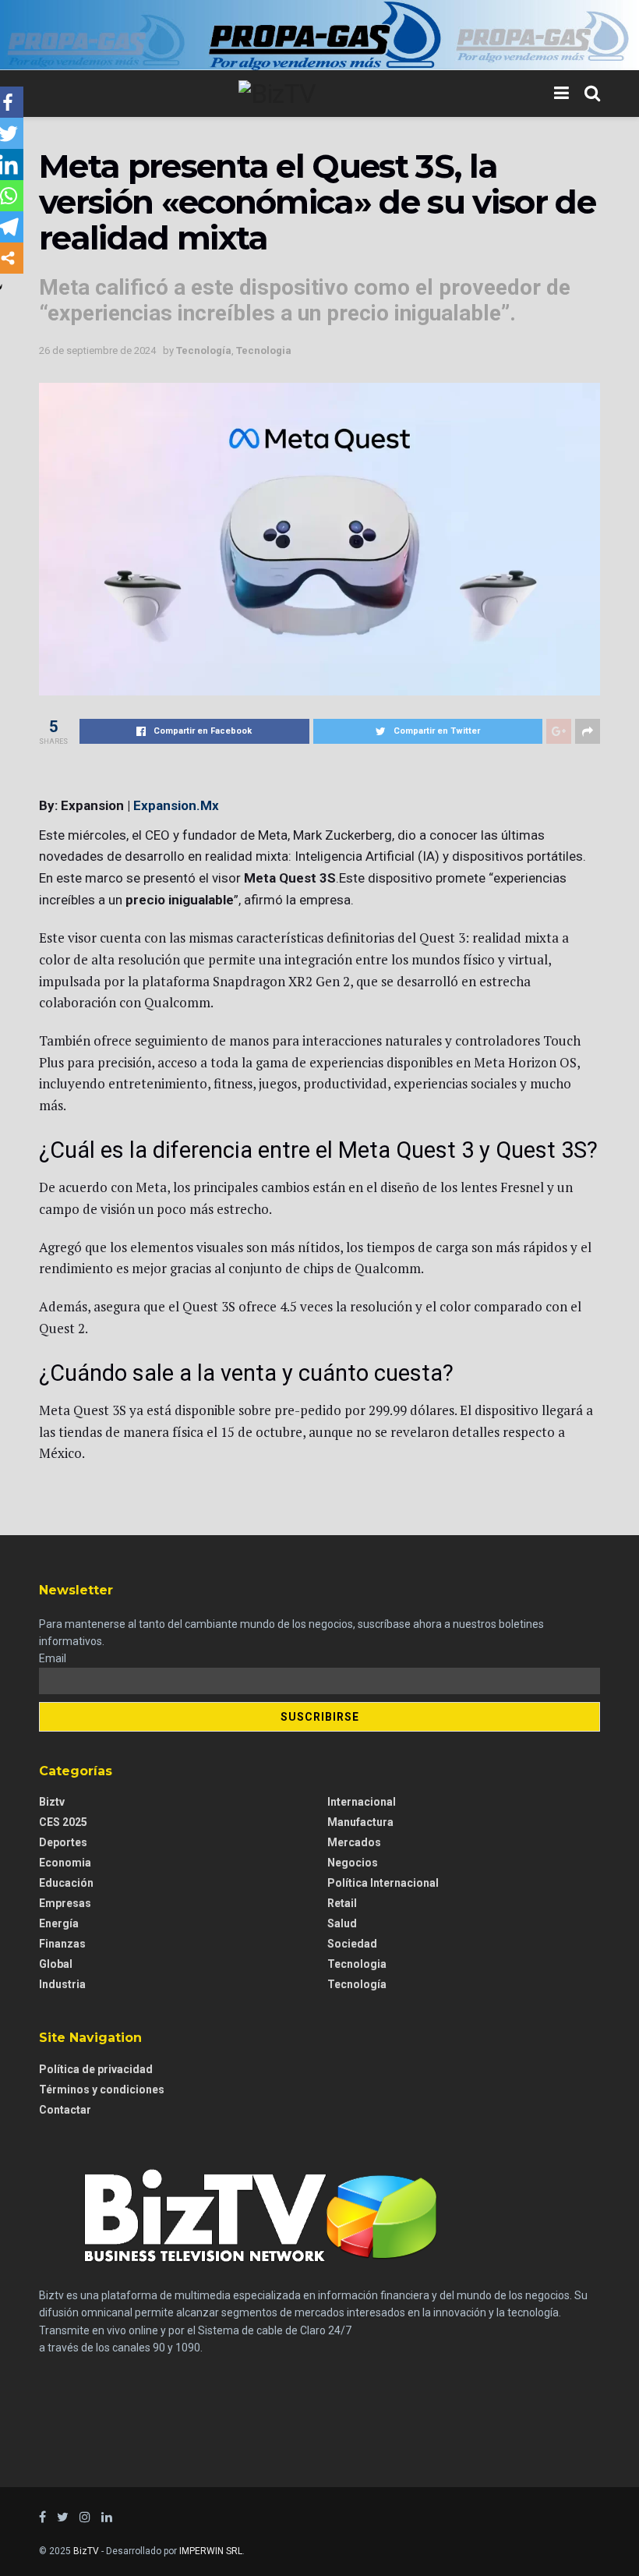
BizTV (86, 2551)
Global (56, 1964)
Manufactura (360, 1822)
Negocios (353, 1863)
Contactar (65, 2110)
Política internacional (383, 1883)
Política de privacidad (96, 2069)
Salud (342, 1923)
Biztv (52, 1802)
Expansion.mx (176, 805)
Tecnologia (264, 350)
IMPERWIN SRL (211, 2551)
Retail (342, 1903)
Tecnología (204, 350)
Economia (65, 1863)
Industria (62, 1984)
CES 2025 (63, 1822)
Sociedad (352, 1944)
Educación (66, 1883)
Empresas (65, 1903)
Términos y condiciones (102, 2089)
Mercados (354, 1842)
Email (53, 1658)
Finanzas (62, 1944)
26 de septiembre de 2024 (97, 350)
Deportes (63, 1842)
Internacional (362, 1802)
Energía (59, 1923)
